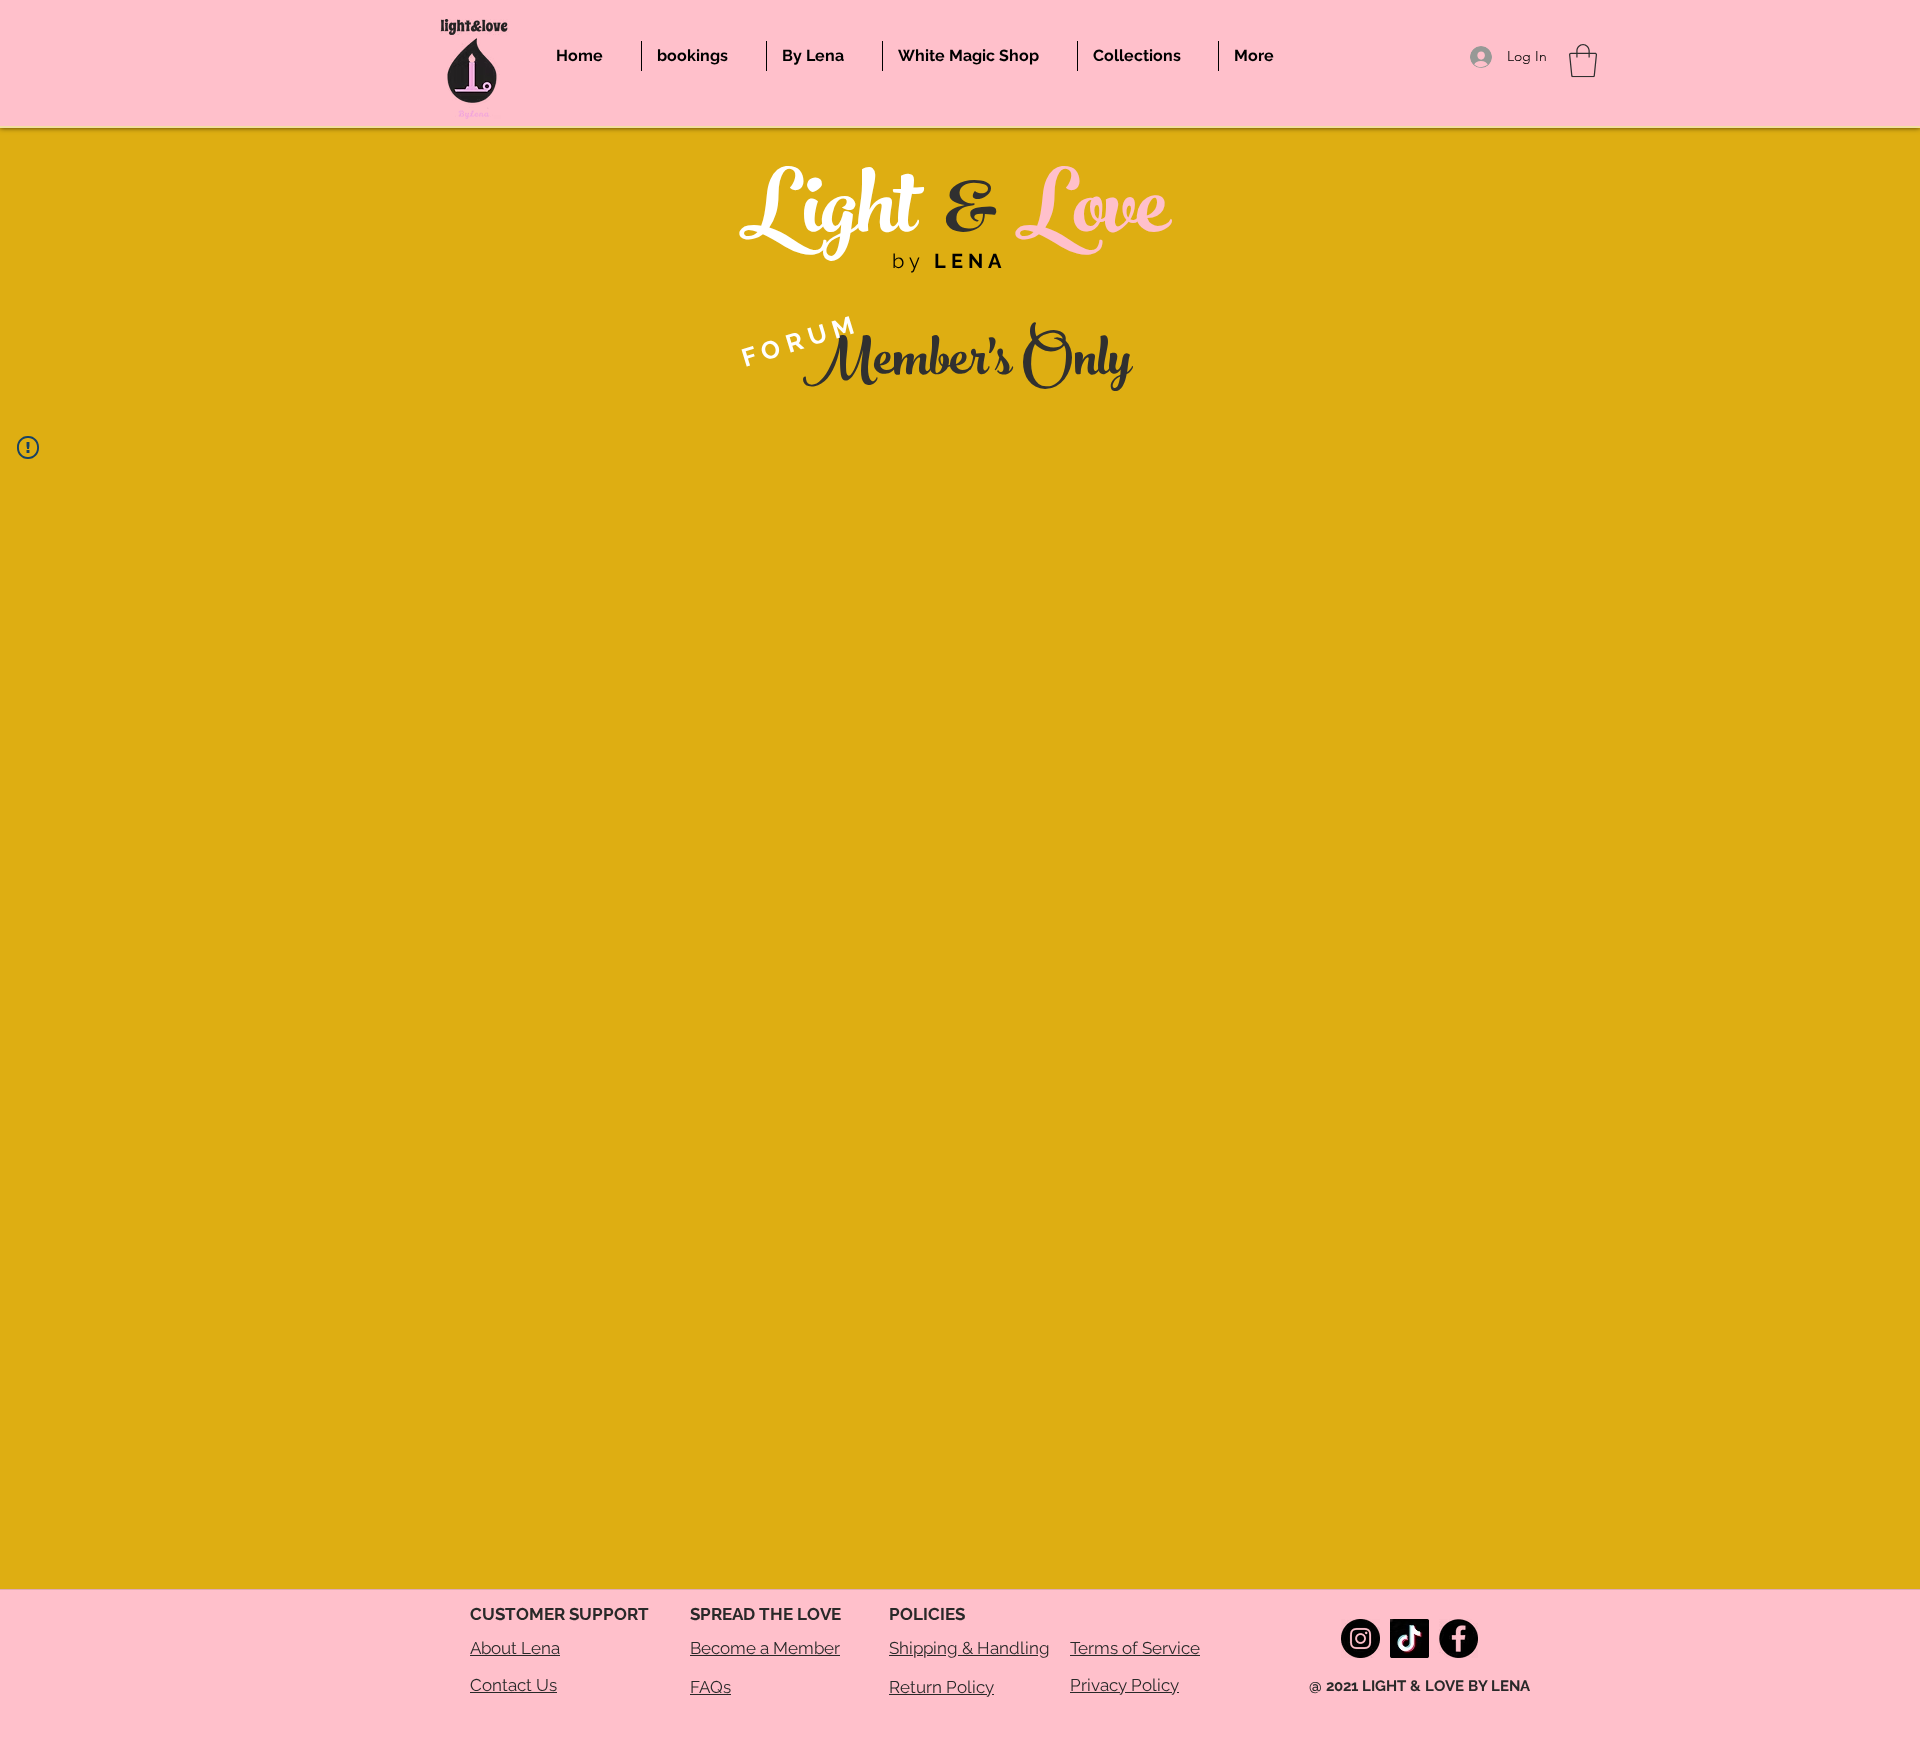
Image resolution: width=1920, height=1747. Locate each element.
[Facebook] (1458, 1638)
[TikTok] (1409, 1638)
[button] (1583, 60)
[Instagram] (1360, 1638)
